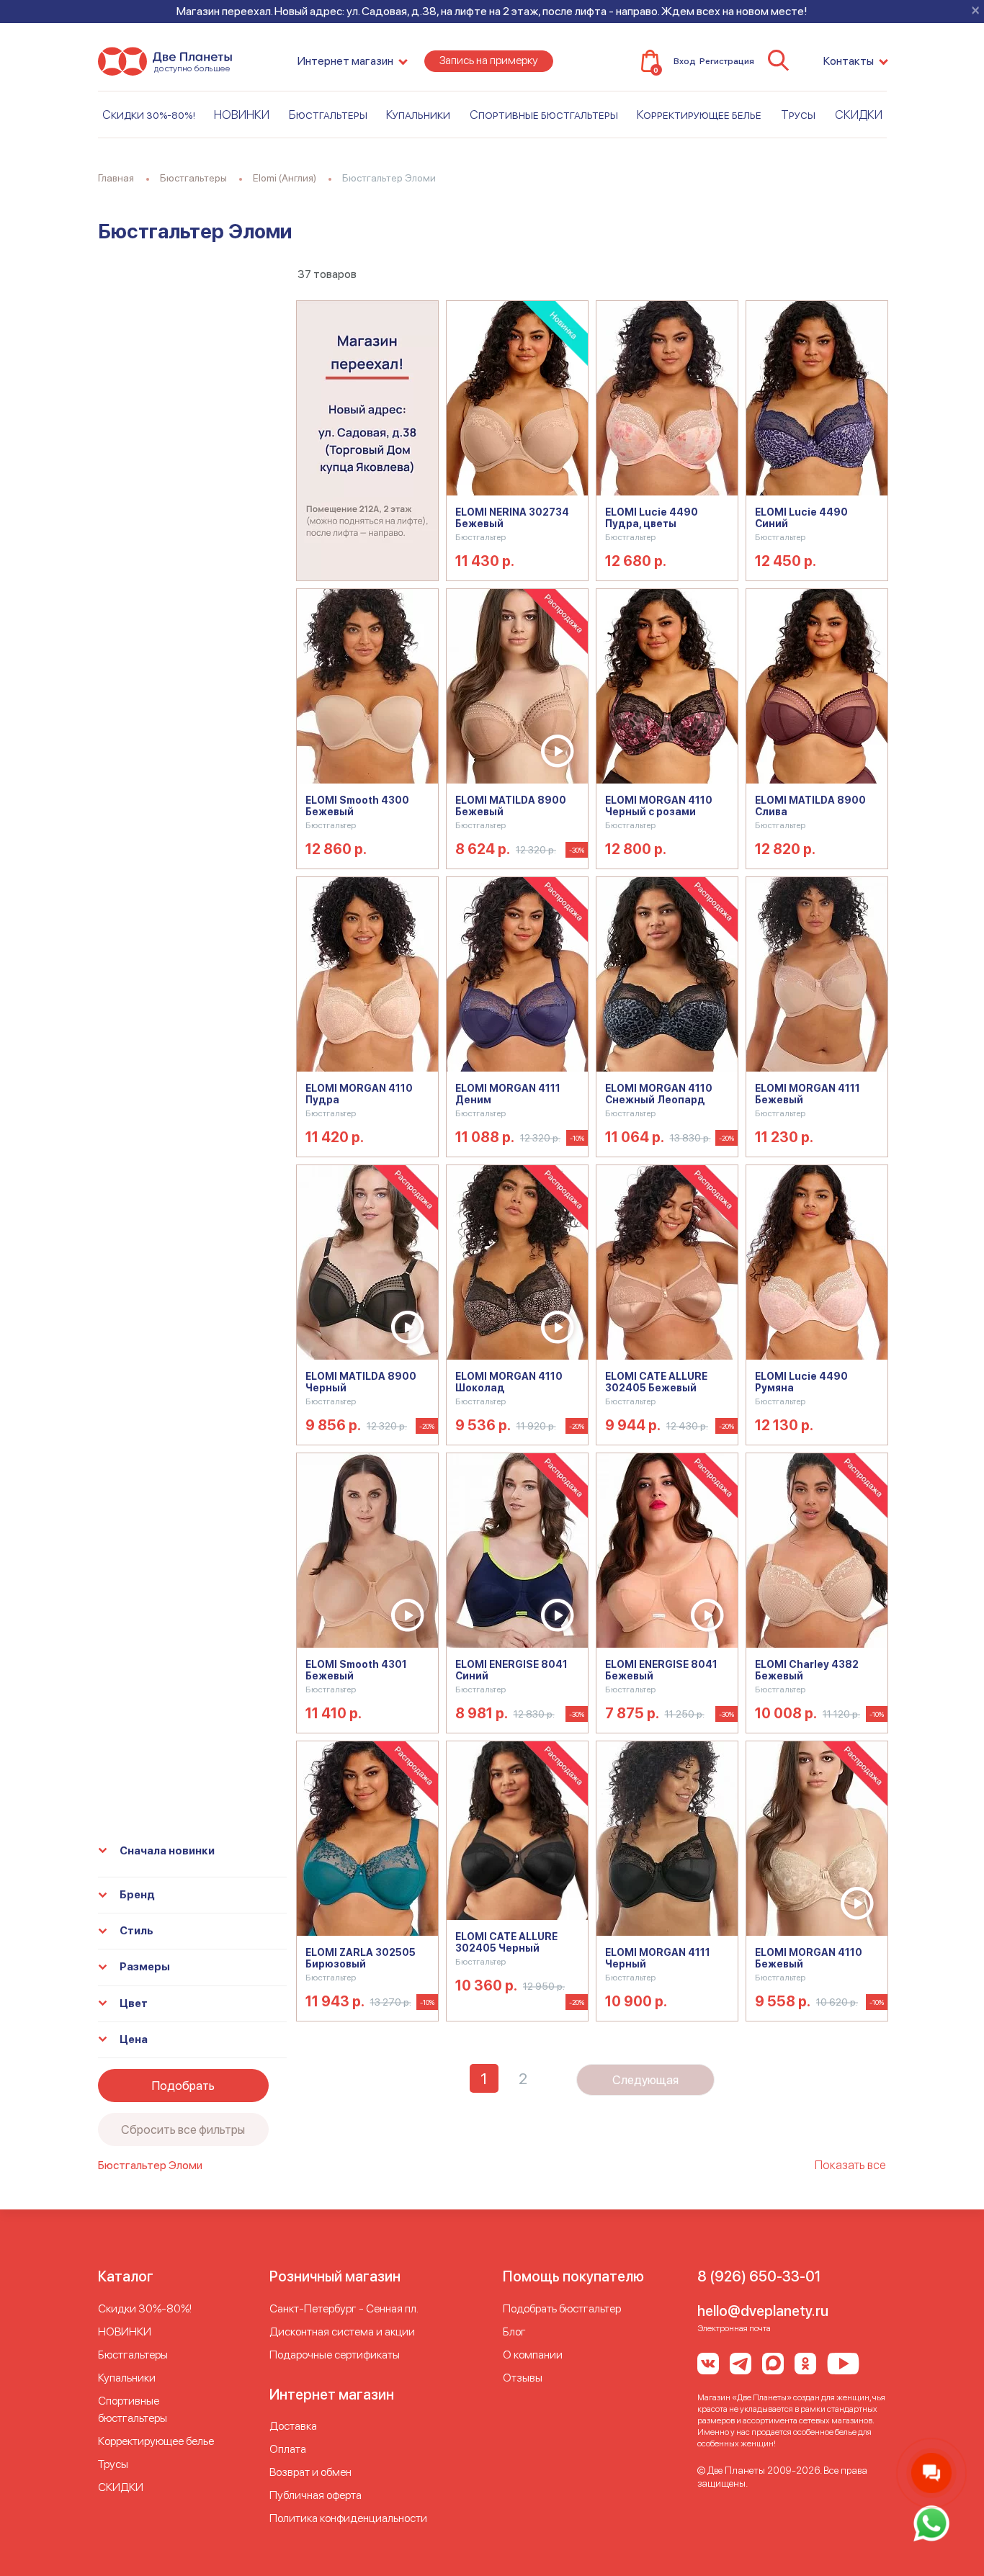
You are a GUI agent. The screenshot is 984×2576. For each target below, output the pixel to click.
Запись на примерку (489, 60)
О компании (533, 2355)
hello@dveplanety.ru (763, 2311)
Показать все (850, 2165)
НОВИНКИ (242, 115)
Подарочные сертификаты (335, 2355)
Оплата (288, 2449)
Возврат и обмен (310, 2472)
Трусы (798, 115)
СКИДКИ (859, 115)
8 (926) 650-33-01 (759, 2276)
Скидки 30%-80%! (149, 115)
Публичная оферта (316, 2495)
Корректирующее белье (699, 115)
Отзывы (523, 2378)
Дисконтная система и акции (342, 2332)
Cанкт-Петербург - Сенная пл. (344, 2308)
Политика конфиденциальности (348, 2518)
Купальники (418, 115)
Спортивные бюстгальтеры (544, 115)
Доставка (293, 2426)
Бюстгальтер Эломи (150, 2165)
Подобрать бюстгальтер (562, 2308)
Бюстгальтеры (328, 115)
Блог (514, 2332)
